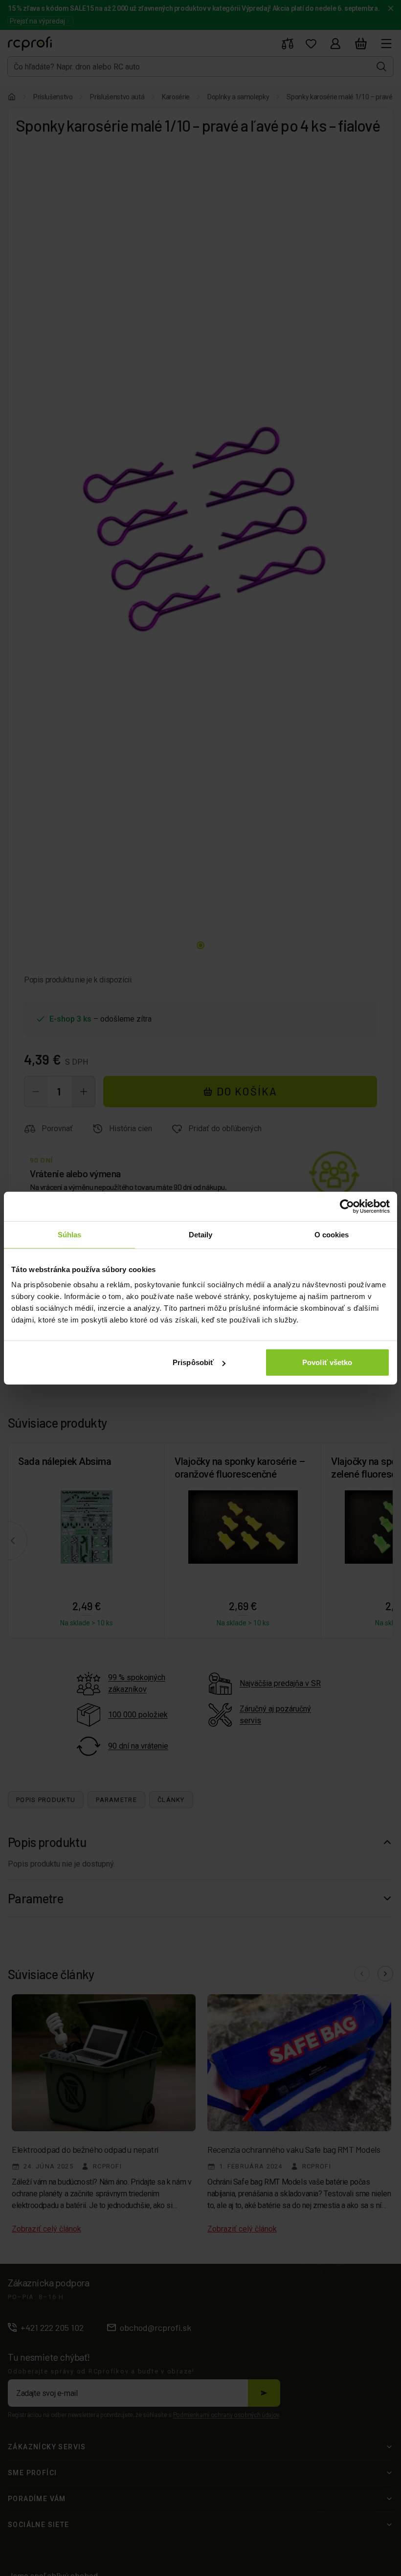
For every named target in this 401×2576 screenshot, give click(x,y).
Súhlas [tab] (70, 1234)
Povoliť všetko (327, 1362)
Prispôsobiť (193, 1362)
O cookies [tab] (332, 1234)
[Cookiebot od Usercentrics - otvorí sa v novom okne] (347, 1206)
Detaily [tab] (201, 1234)
